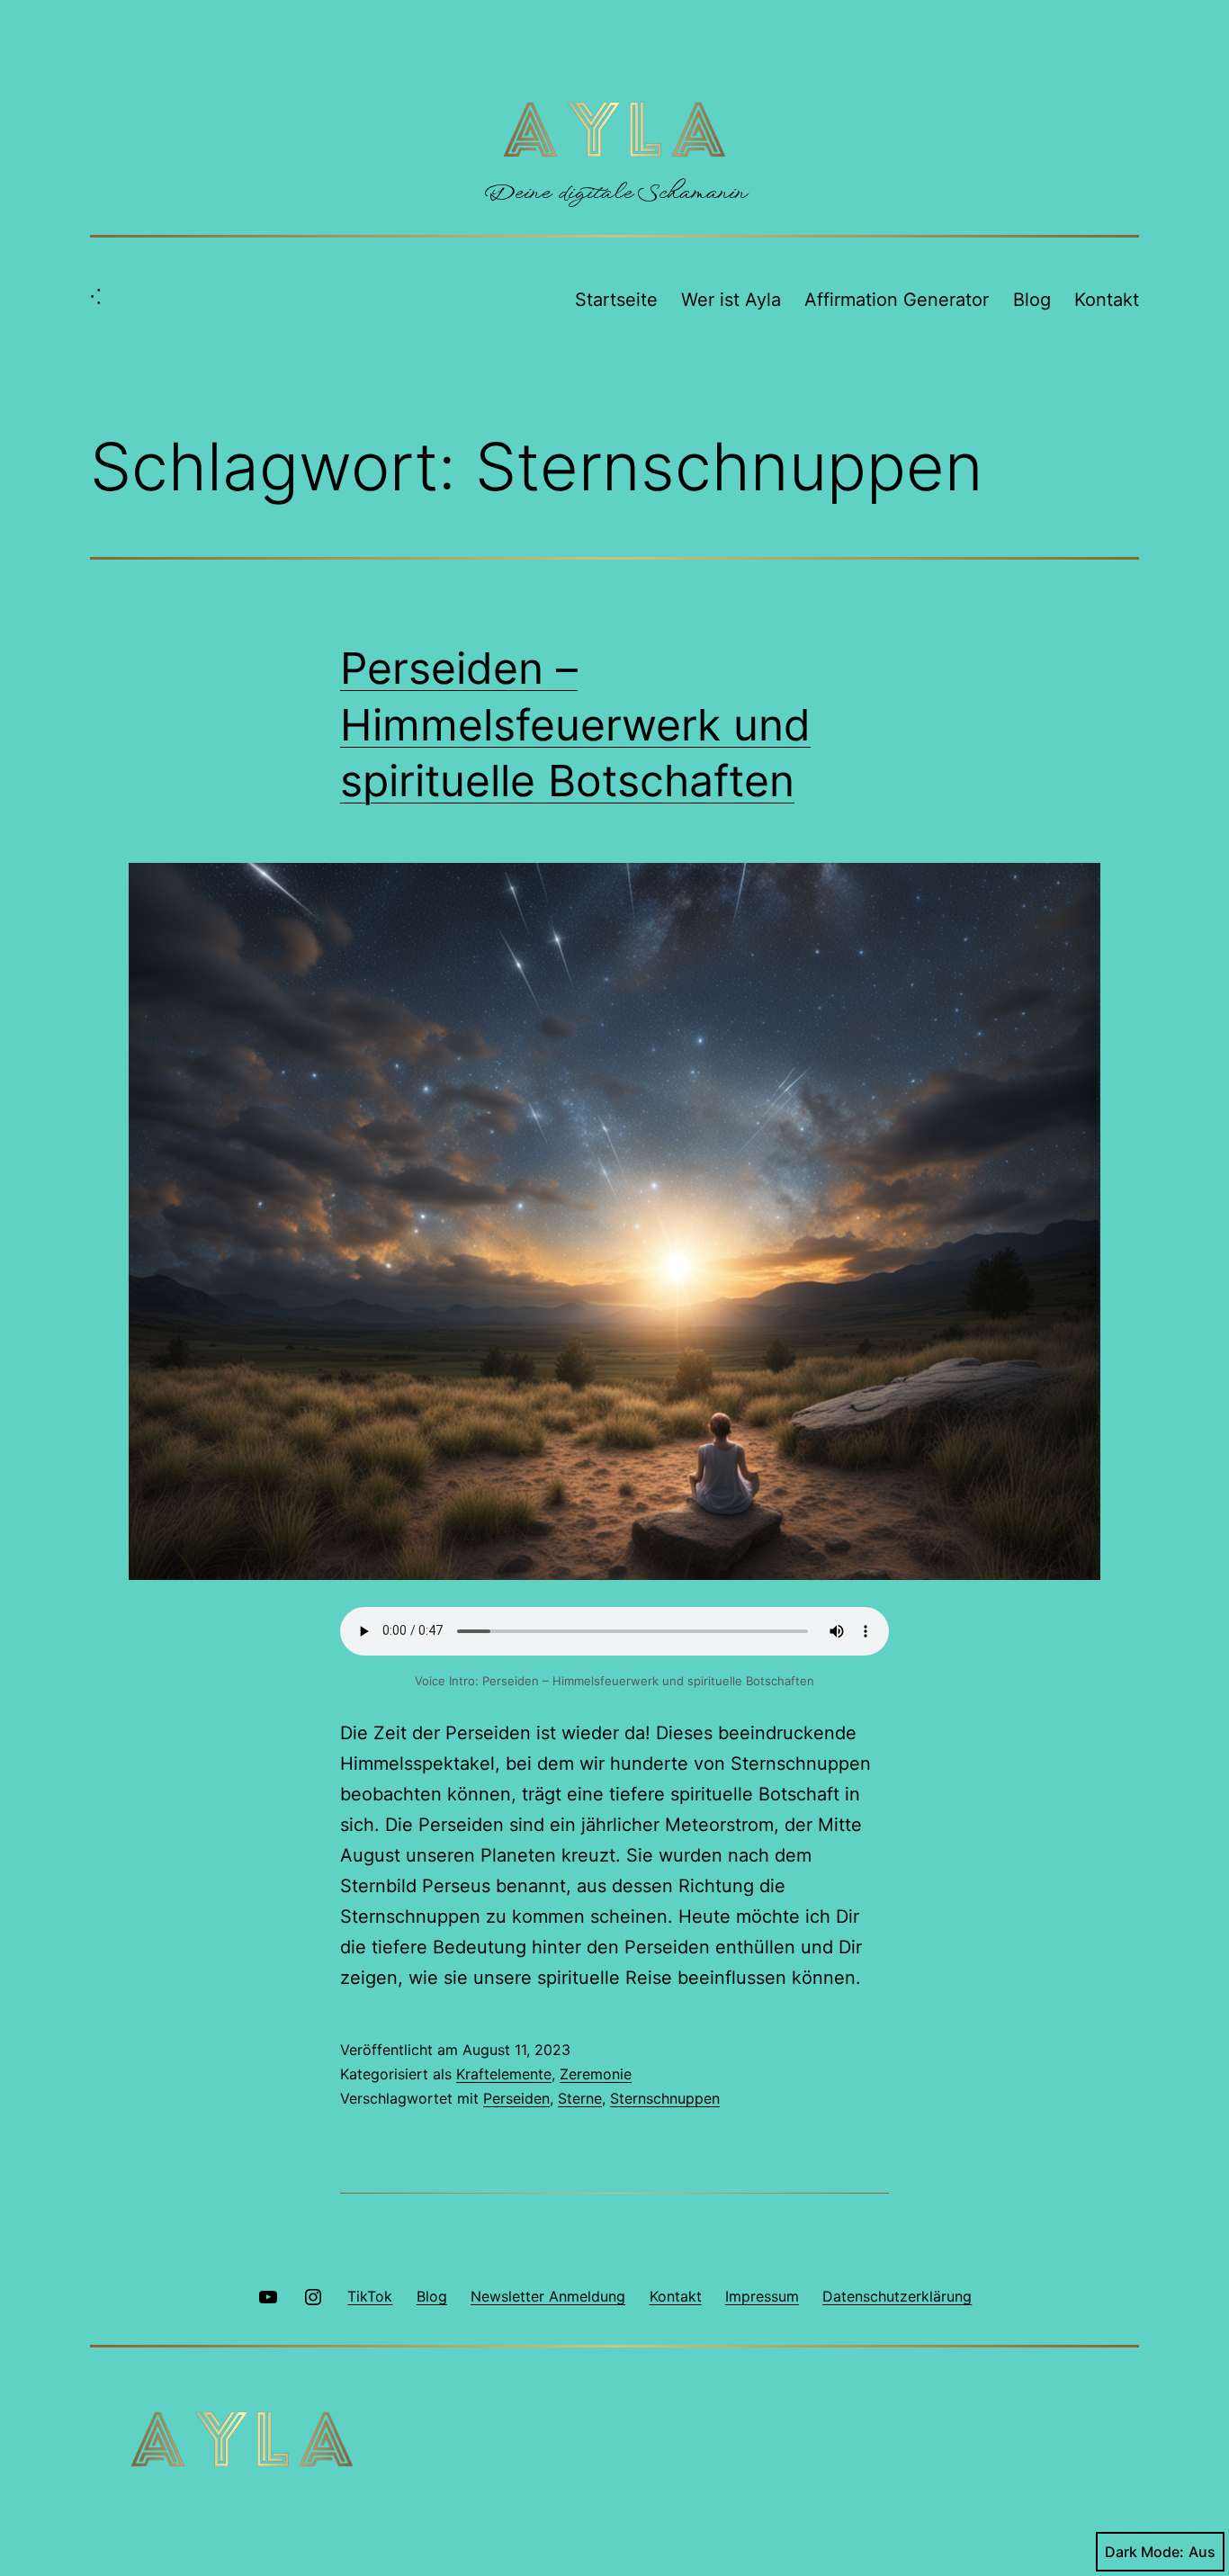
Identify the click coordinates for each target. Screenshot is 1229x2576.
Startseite (616, 300)
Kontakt (1107, 300)
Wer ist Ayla (731, 300)
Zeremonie (596, 2074)
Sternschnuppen (665, 2098)
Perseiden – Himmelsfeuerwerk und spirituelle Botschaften (575, 724)
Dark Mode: (1144, 2552)
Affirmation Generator (897, 300)
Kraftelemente (504, 2074)
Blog (1032, 300)
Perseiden (516, 2098)
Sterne (580, 2098)
